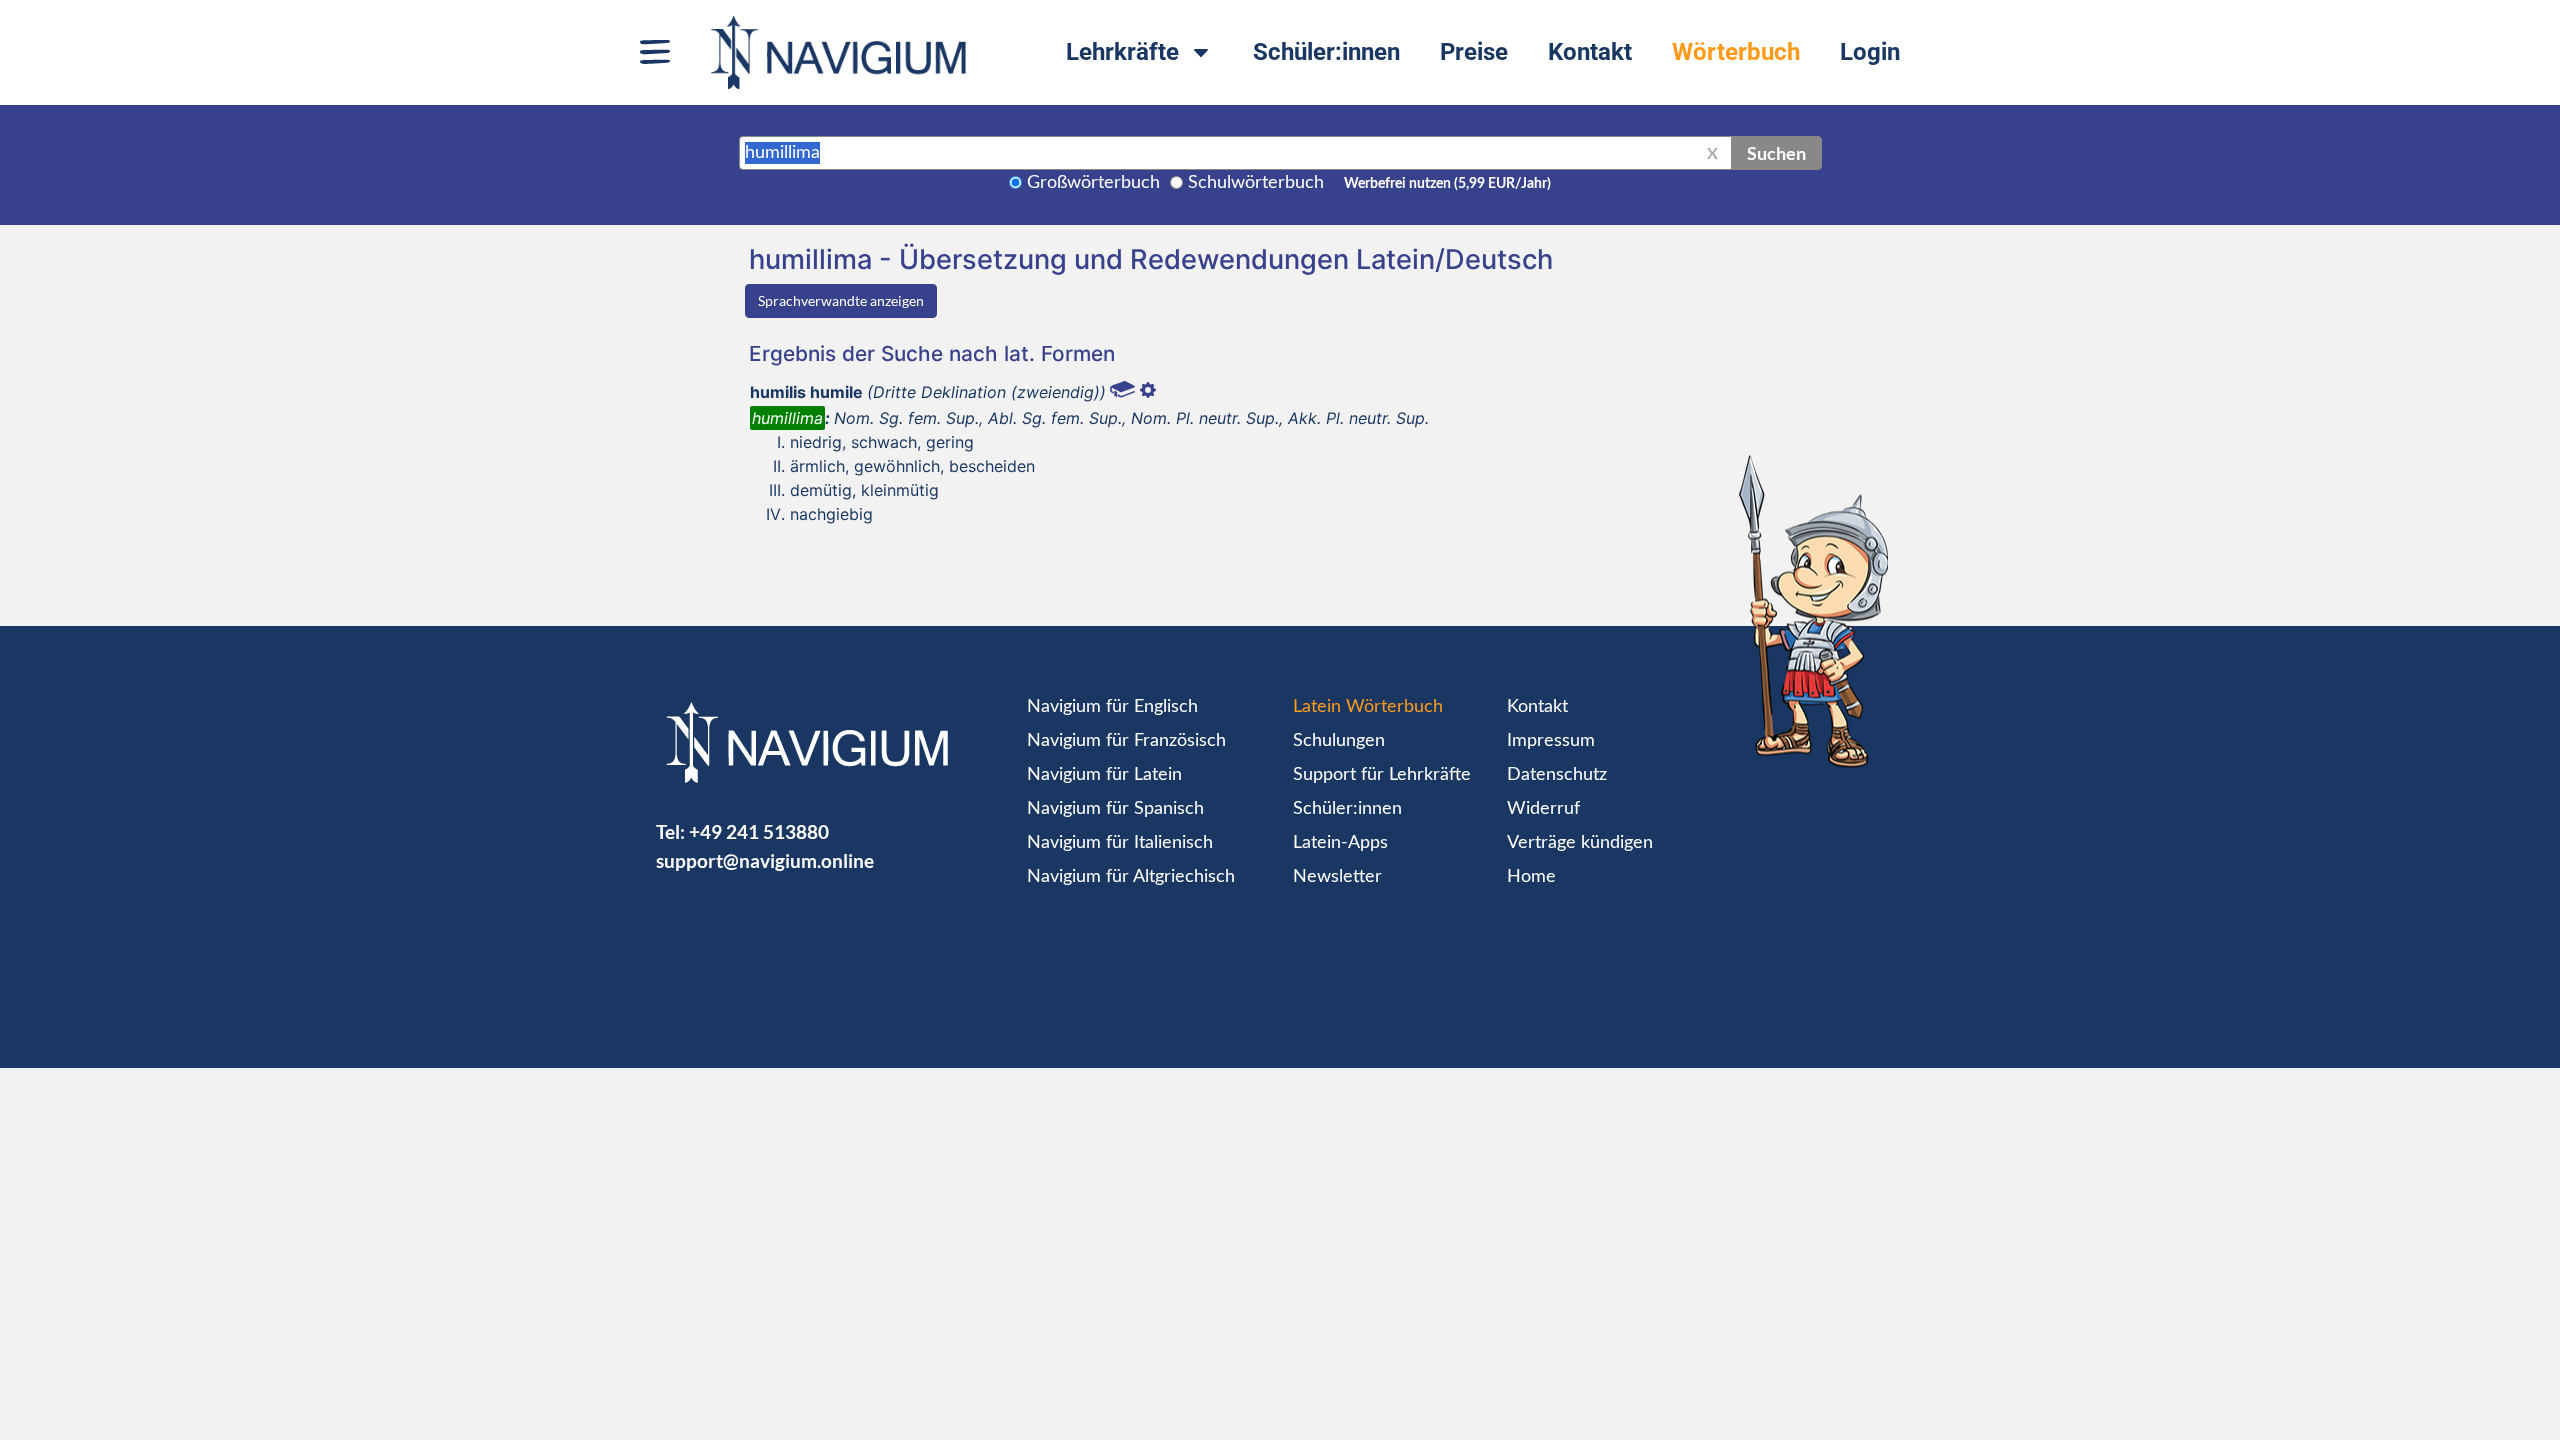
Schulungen (1339, 741)
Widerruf (1543, 809)
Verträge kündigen (1580, 843)
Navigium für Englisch (1112, 707)
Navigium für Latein (1104, 775)
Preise (1474, 52)
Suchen (1776, 153)
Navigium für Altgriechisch (1131, 877)
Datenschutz (1557, 775)
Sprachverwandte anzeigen (841, 300)
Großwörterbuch (1093, 183)
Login (1870, 52)
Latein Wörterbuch (1368, 707)
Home (1531, 877)
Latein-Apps (1340, 843)
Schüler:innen (1326, 52)
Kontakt (1590, 52)
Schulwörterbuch (1256, 183)
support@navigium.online (765, 860)
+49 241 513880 (759, 831)
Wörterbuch (1736, 52)
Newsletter (1337, 877)
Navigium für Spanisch (1115, 809)
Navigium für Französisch (1126, 741)
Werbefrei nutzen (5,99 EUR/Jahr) (1447, 184)
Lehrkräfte (1122, 52)
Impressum (1551, 741)
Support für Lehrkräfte (1382, 775)
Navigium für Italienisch (1120, 843)
